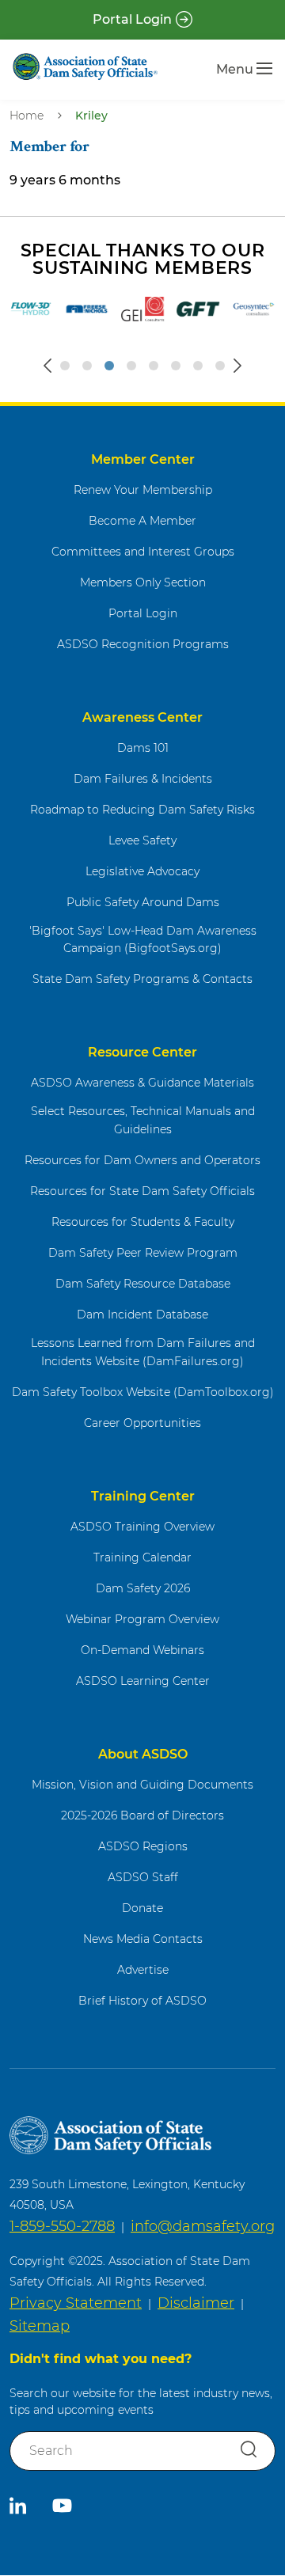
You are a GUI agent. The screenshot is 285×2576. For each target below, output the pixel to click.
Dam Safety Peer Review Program (143, 1253)
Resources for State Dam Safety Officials (142, 1191)
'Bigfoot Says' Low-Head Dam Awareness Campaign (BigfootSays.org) (143, 940)
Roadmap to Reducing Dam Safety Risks (142, 810)
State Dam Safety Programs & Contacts (142, 979)
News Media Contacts (143, 1939)
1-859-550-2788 (62, 2226)
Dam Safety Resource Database (143, 1284)
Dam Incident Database (142, 1315)
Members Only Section (143, 582)
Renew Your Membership (143, 490)
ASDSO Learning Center (143, 1681)
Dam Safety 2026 (143, 1588)
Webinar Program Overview (142, 1619)
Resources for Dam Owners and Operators (142, 1160)
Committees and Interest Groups (143, 552)
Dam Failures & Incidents (143, 779)
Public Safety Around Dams (143, 902)
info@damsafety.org (203, 2226)
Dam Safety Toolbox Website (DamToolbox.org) (143, 1392)
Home (27, 116)
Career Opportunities (142, 1423)
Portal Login (132, 19)
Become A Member (142, 521)
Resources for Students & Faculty (143, 1222)
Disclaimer (196, 2303)
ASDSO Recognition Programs (143, 644)
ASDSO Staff (143, 1877)
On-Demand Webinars (142, 1650)
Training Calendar (142, 1557)
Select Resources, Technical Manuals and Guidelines (143, 1120)
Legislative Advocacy (142, 871)
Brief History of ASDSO (142, 2001)
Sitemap (40, 2326)
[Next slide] (237, 366)
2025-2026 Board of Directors (142, 1815)
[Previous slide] (47, 366)
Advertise (143, 1970)
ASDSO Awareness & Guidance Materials (142, 1083)
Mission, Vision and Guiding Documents (142, 1785)
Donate (142, 1908)
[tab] (65, 366)
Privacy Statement (76, 2303)
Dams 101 (143, 748)
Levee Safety (142, 840)
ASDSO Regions (143, 1846)
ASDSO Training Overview (142, 1527)
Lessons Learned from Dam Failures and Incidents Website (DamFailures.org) (143, 1352)
